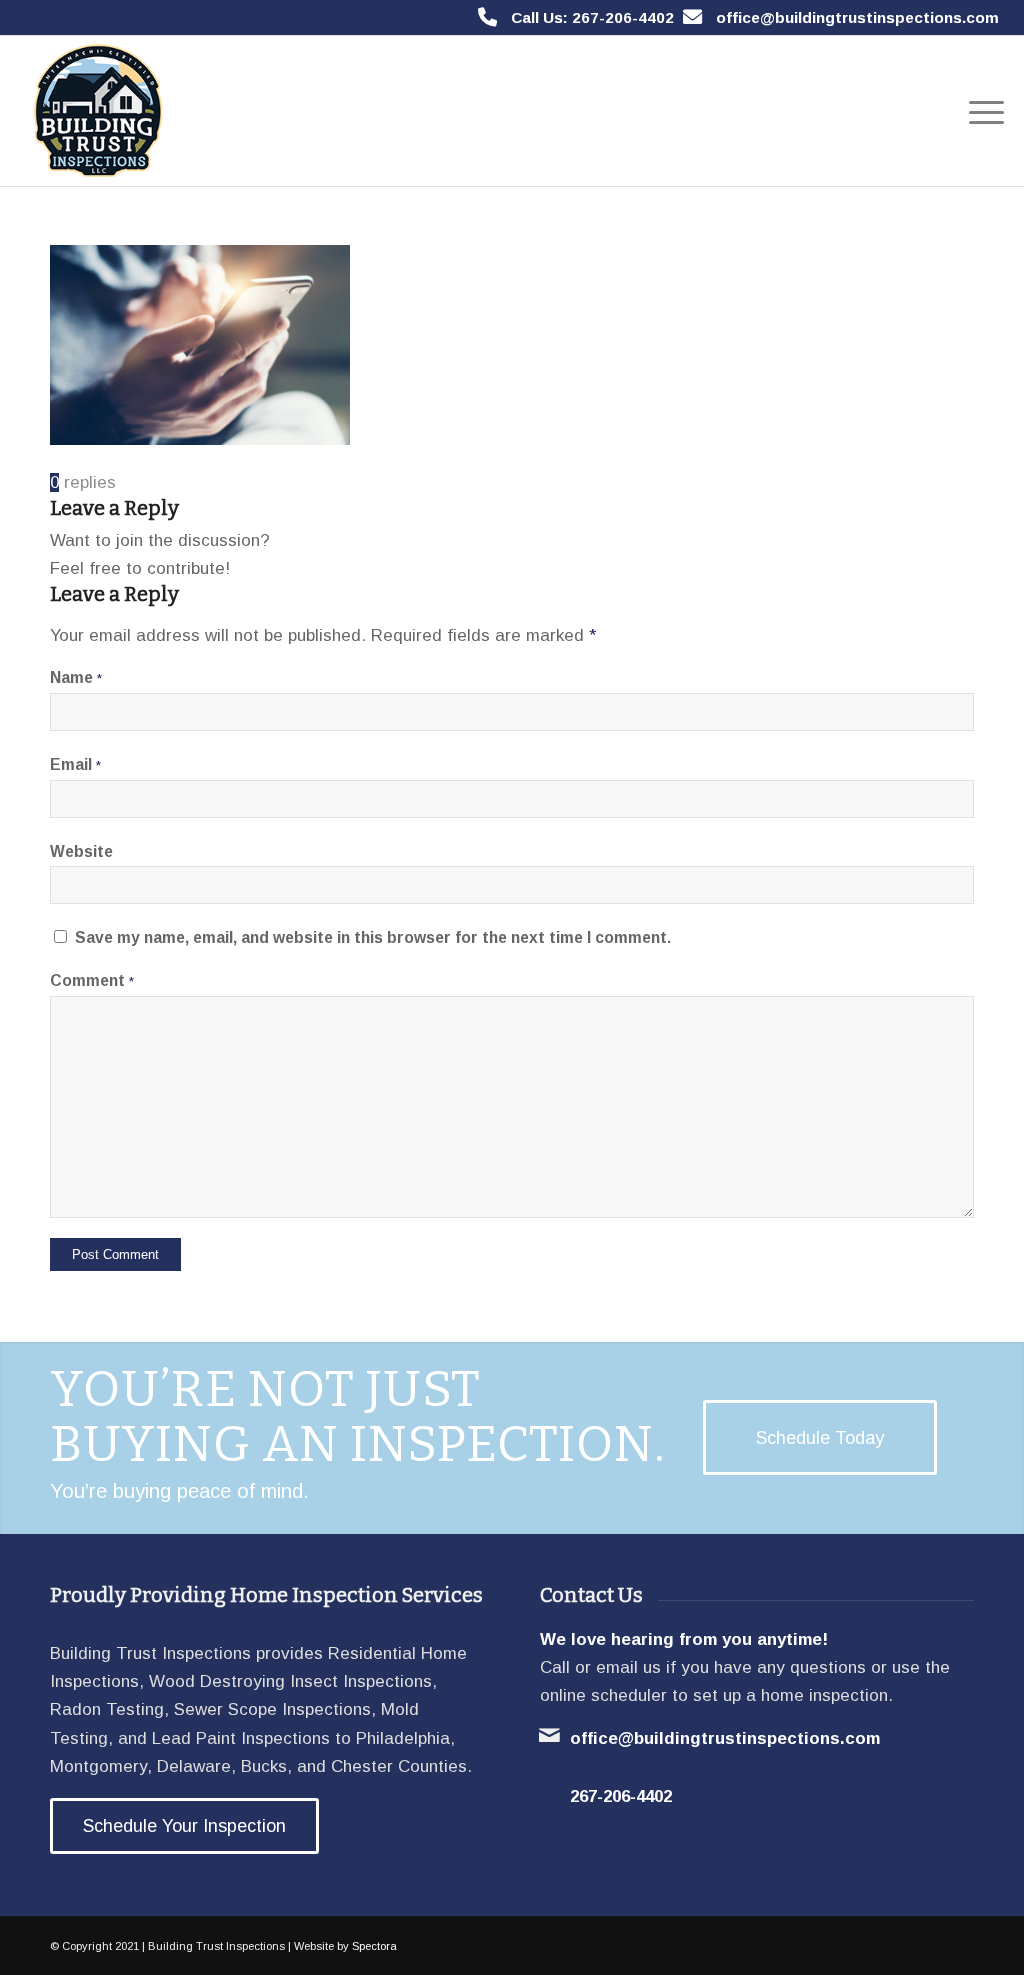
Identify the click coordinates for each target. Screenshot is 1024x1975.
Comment (92, 980)
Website (81, 851)
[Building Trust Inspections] (95, 111)
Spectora (374, 1946)
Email (75, 764)
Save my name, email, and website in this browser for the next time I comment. (373, 937)
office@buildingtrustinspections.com (857, 17)
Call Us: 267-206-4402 (592, 17)
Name (76, 677)
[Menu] (980, 111)
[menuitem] (980, 111)
